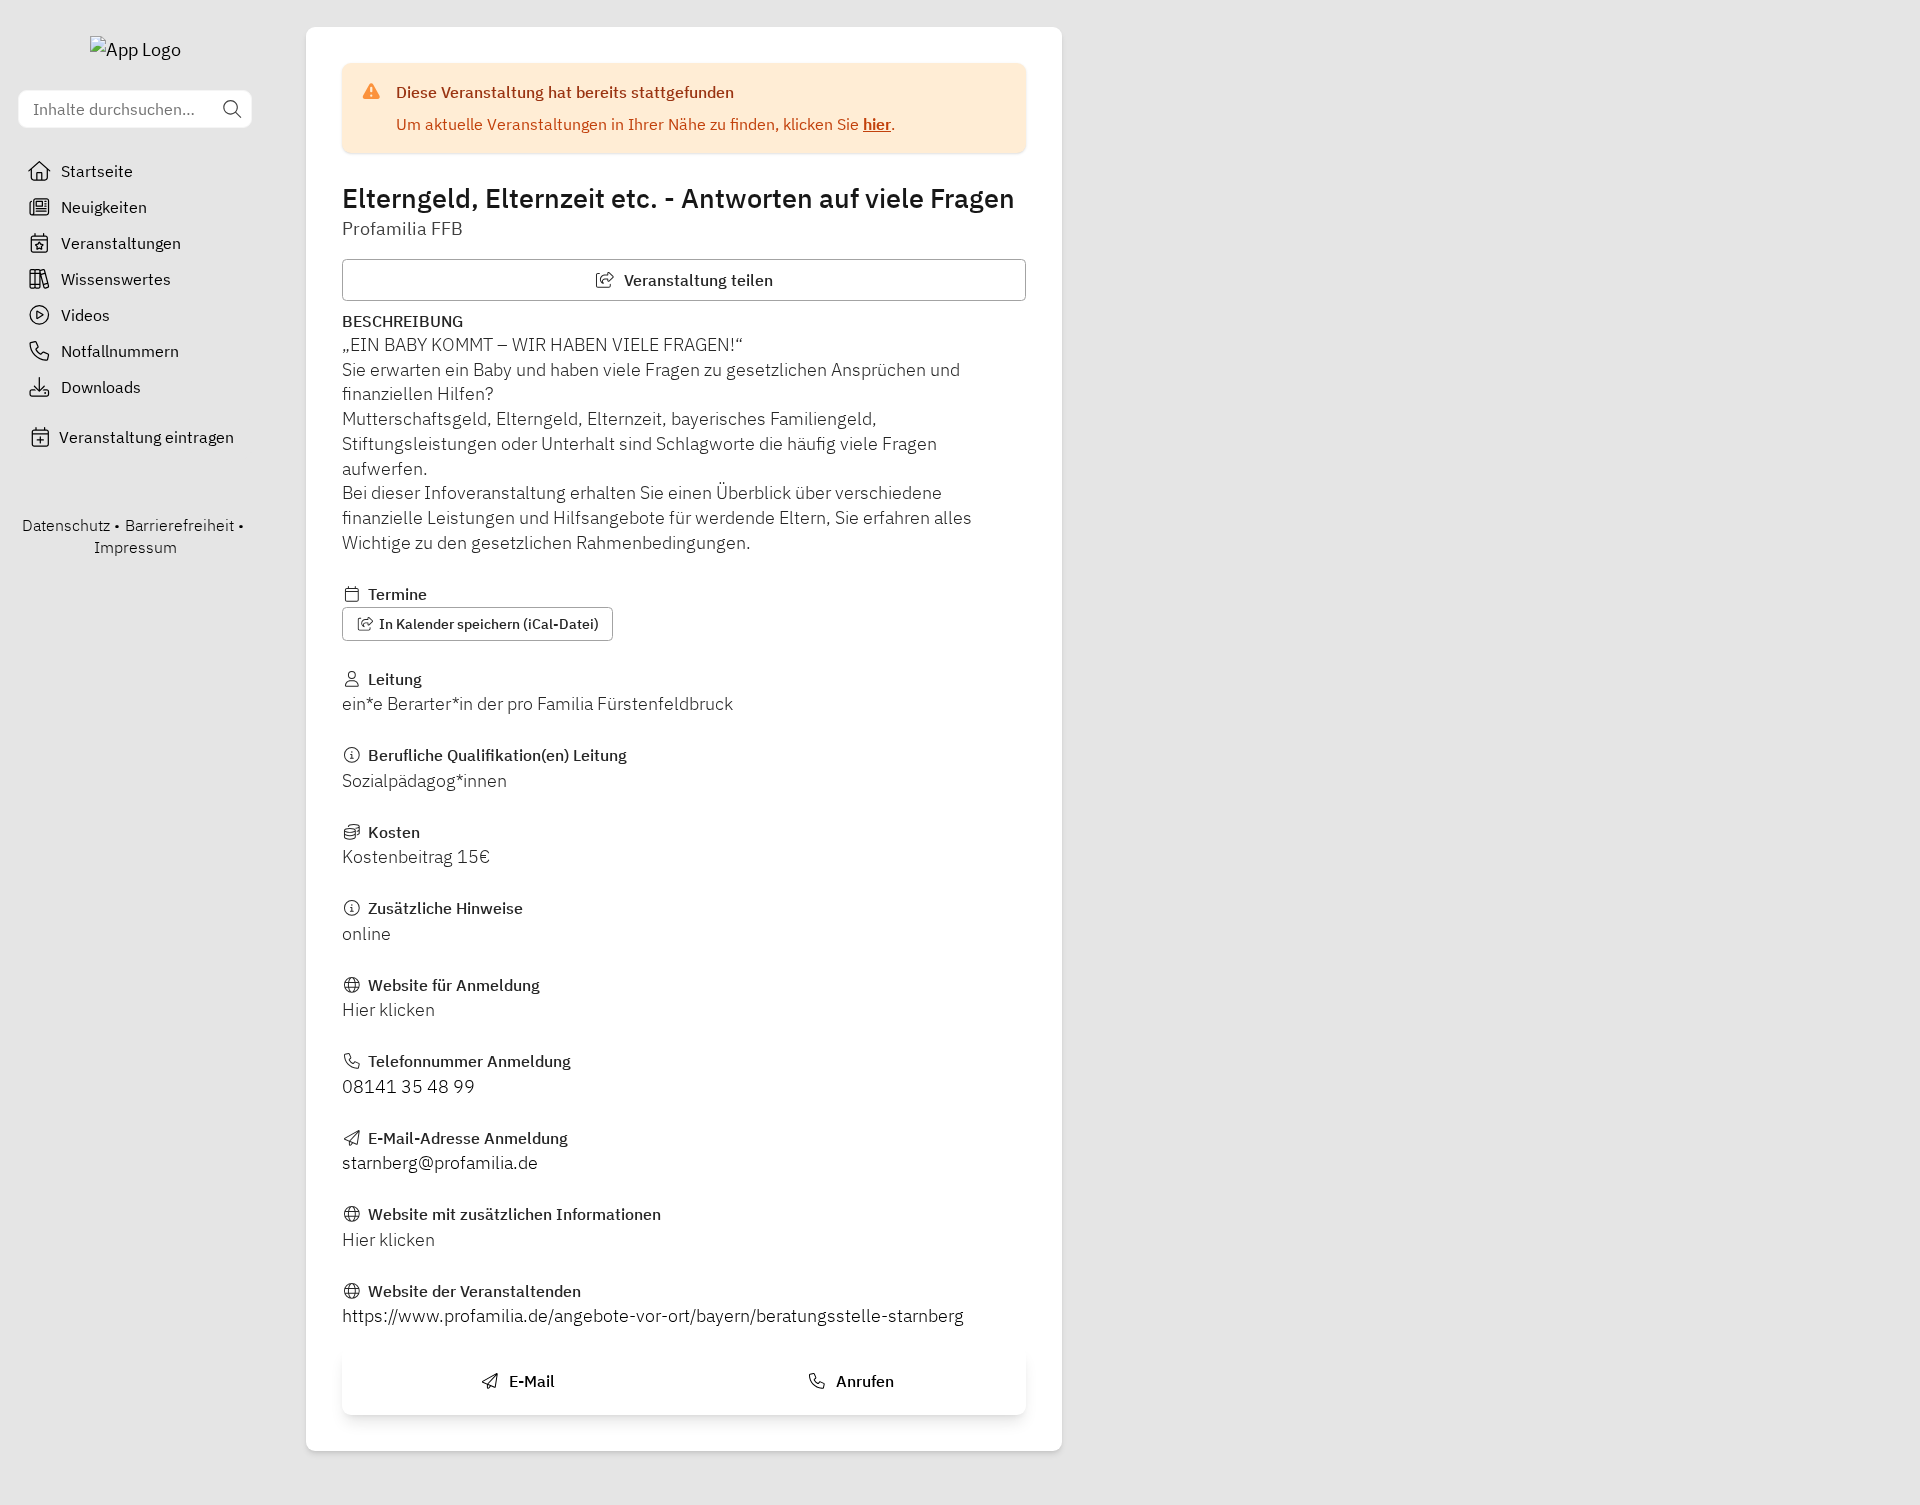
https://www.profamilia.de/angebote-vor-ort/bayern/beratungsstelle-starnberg (653, 1315)
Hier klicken (388, 1009)
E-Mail (530, 1381)
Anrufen (863, 1381)
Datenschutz (66, 525)
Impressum (135, 547)
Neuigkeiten (104, 207)
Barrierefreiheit (179, 525)
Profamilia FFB (402, 228)
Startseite (97, 171)
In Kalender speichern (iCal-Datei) (487, 624)
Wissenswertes (116, 279)
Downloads (101, 387)
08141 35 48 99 (408, 1086)
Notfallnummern (120, 351)
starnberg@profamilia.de (440, 1162)
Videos (85, 315)
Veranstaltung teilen (696, 280)
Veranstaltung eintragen (146, 437)
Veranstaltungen (121, 243)
